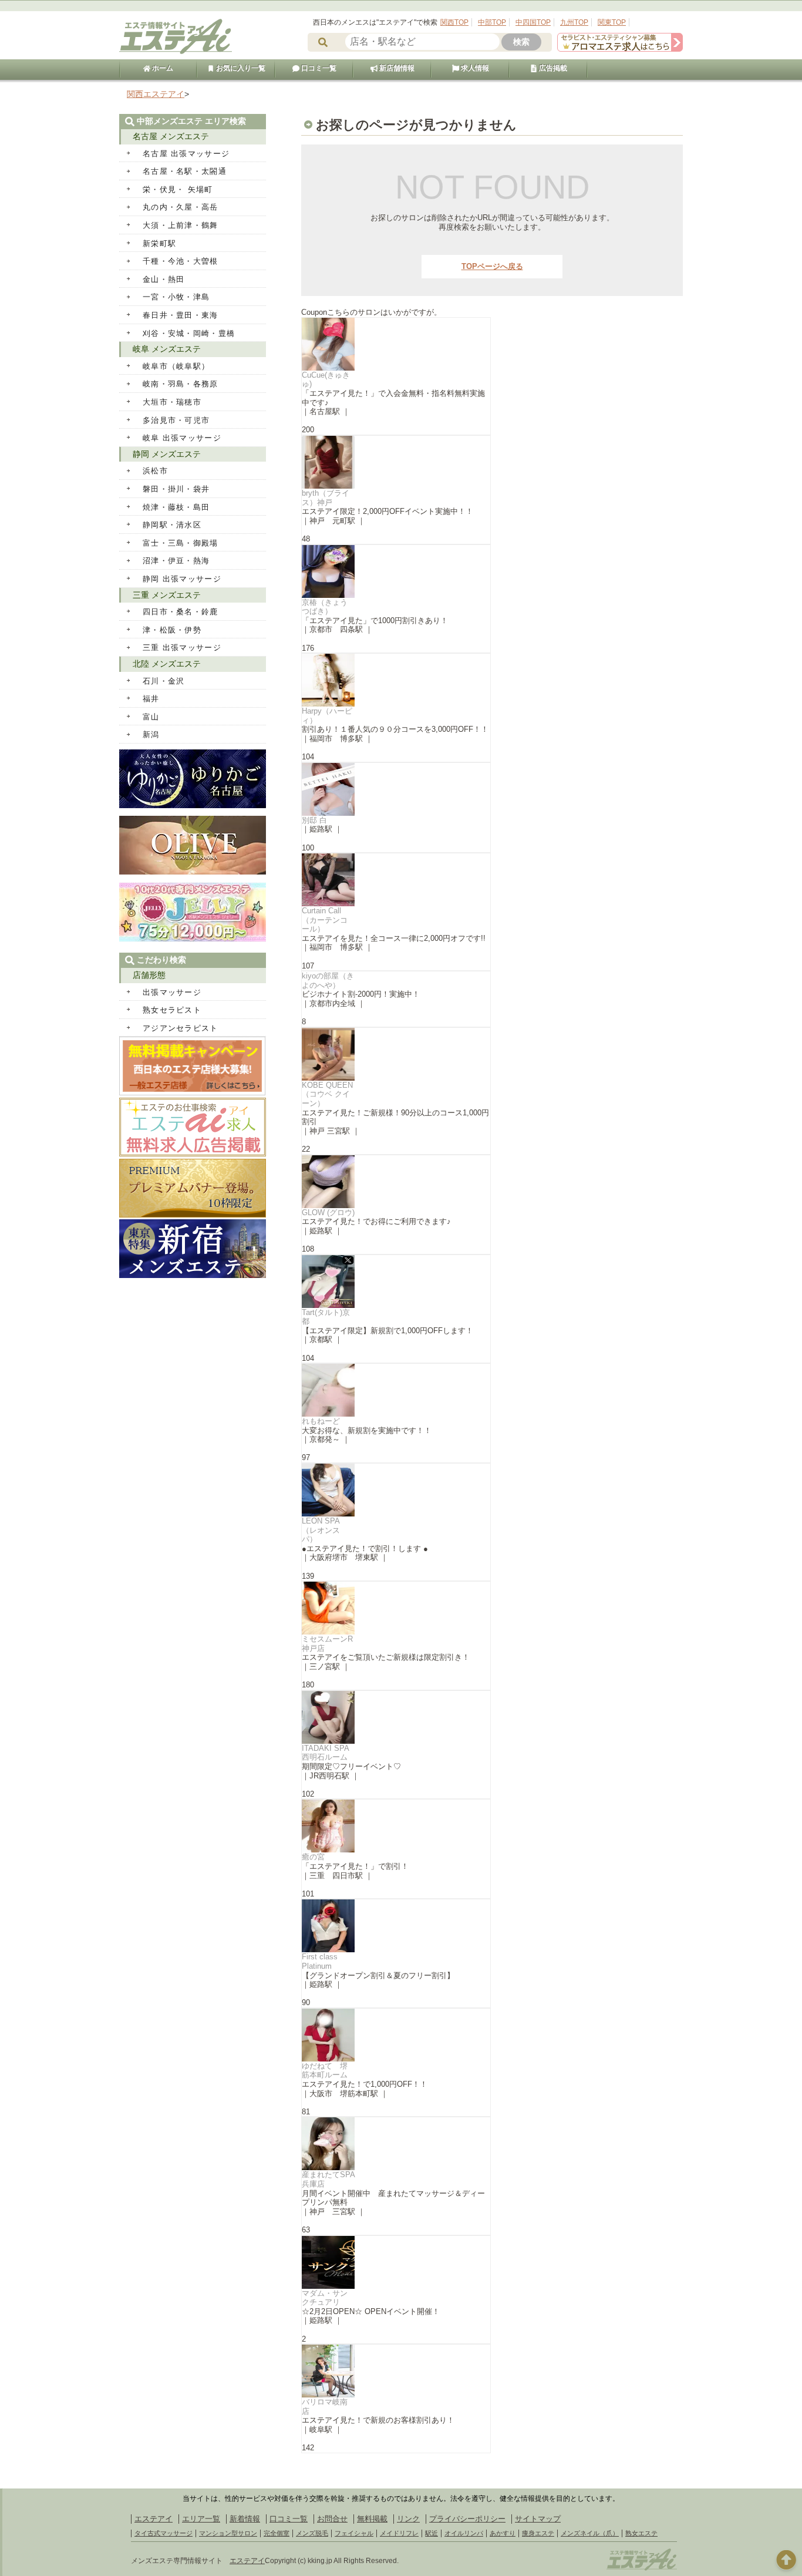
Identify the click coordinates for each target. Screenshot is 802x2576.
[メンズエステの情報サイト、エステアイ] (176, 52)
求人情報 (474, 68)
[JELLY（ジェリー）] (193, 939)
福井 (151, 699)
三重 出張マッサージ (182, 648)
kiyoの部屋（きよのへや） (328, 981)
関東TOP (612, 22)
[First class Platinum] (396, 1926)
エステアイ (154, 2519)
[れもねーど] (396, 1390)
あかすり (503, 2533)
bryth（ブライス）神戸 (326, 498)
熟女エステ (641, 2533)
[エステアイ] (642, 2569)
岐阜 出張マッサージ (182, 438)
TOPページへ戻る (492, 266)
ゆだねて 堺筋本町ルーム (325, 2071)
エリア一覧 (201, 2519)
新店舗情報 (396, 68)
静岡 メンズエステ (167, 454)
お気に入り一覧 (240, 68)
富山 (151, 717)
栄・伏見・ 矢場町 (178, 189)
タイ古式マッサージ (164, 2533)
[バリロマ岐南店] (396, 2371)
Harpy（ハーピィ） (327, 716)
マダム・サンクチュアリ (325, 2298)
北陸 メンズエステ (167, 664)
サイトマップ (538, 2519)
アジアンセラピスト (181, 1028)
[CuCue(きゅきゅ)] (396, 344)
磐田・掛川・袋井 (176, 489)
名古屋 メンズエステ (171, 136)
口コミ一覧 (318, 68)
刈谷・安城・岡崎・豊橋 (189, 333)
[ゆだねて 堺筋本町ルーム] (396, 2035)
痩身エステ (538, 2533)
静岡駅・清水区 (172, 525)
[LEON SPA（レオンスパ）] (396, 1490)
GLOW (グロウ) (328, 1213)
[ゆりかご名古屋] (193, 806)
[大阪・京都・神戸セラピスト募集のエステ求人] (620, 49)
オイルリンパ (464, 2533)
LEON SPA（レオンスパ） (321, 1530)
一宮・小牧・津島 (176, 297)
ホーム (162, 68)
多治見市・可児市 (176, 420)
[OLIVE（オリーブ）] (193, 872)
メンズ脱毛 (312, 2533)
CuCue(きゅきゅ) (326, 380)
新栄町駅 (159, 243)
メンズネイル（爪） (590, 2533)
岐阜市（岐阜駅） (176, 366)
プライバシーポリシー (467, 2519)
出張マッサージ (172, 992)
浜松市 (155, 471)
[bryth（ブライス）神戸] (396, 462)
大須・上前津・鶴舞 (181, 225)
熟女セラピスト (172, 1010)
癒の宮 (313, 1857)
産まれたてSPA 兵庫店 (328, 2179)
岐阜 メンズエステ (167, 349)
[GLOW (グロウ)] (396, 1182)
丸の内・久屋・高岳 (181, 207)
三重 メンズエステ (167, 595)
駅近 (432, 2533)
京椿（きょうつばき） (325, 607)
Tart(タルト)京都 (326, 1317)
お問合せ (332, 2519)
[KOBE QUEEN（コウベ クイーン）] (396, 1054)
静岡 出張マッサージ (182, 579)
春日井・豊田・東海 (181, 315)
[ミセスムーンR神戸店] (396, 1608)
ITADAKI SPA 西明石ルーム (325, 1753)
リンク (408, 2519)
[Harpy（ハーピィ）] (396, 680)
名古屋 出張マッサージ (186, 154)
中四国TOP (533, 22)
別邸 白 (314, 820)
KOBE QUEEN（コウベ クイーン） (327, 1094)
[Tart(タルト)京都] (396, 1282)
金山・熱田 (164, 279)
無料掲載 (372, 2519)
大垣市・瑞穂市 (172, 402)
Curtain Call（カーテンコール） (325, 920)
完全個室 (277, 2533)
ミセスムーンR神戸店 (327, 1644)
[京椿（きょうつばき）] (396, 571)
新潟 (151, 734)
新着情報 (245, 2519)
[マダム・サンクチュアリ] (396, 2262)
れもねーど (321, 1421)
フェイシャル (354, 2533)
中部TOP (492, 22)
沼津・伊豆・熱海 (176, 561)
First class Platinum (320, 1961)
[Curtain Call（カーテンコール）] (396, 880)
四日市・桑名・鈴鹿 (181, 612)
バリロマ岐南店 (325, 2407)
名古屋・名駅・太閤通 (185, 171)
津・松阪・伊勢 (172, 630)
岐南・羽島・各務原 (181, 384)
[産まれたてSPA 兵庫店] (396, 2144)
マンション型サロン (228, 2533)
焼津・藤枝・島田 (176, 507)
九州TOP (574, 22)
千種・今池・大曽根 (181, 261)
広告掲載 (552, 68)
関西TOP (454, 22)
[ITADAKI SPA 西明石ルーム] (396, 1717)
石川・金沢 (164, 681)
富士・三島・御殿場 (181, 543)
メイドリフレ (399, 2533)
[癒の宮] (396, 1826)
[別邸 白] (396, 789)
